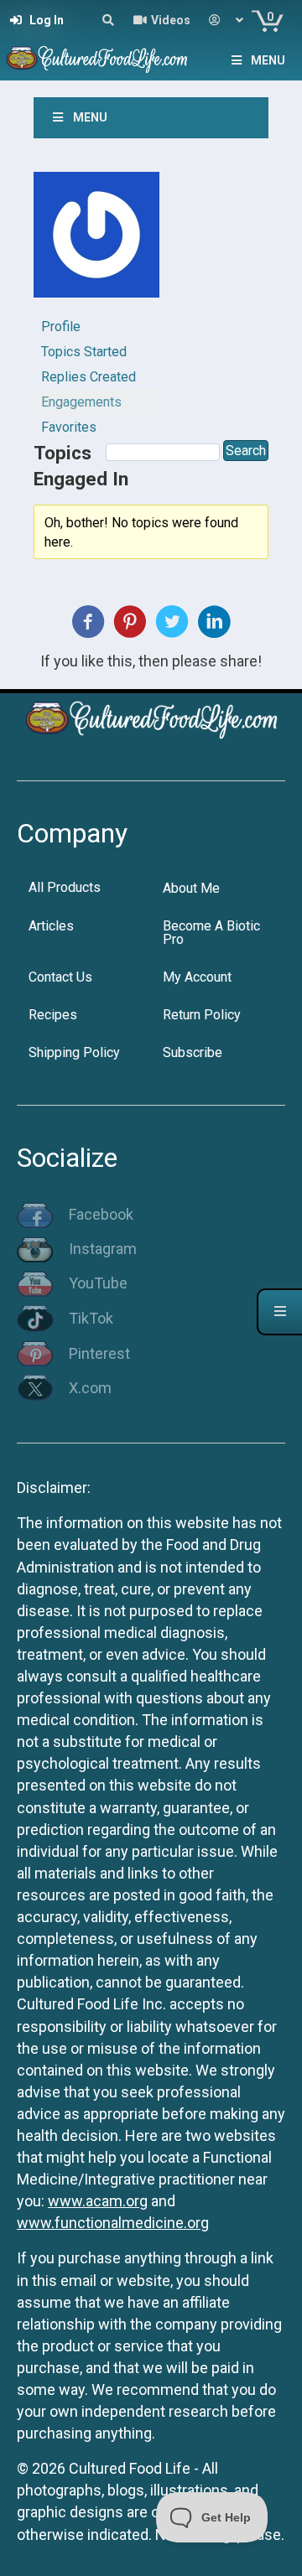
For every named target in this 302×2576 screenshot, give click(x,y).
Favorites (69, 427)
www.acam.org (98, 2201)
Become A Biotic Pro (211, 933)
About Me (191, 888)
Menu (268, 60)
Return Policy (202, 1015)
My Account (197, 977)
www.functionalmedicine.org (113, 2223)
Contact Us (60, 977)
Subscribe (193, 1052)
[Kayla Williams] (96, 242)
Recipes (53, 1015)
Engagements (81, 402)
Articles (51, 926)
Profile (61, 327)
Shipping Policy (74, 1052)
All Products (65, 887)
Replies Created (89, 377)
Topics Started (84, 352)
